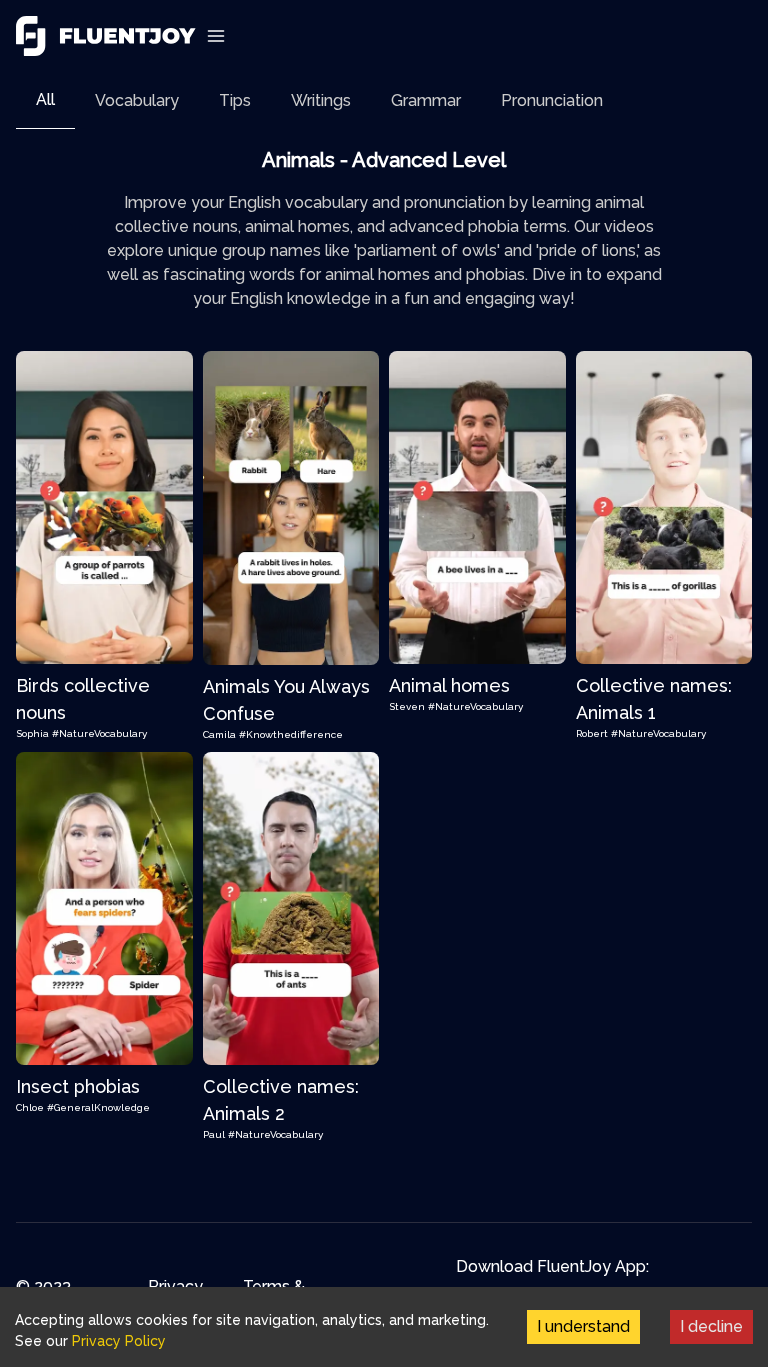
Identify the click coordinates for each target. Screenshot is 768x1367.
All (45, 99)
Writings (321, 100)
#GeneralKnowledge (98, 1107)
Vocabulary (137, 100)
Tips (235, 100)
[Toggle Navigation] (216, 36)
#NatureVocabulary (99, 733)
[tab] (45, 100)
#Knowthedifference (291, 734)
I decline (711, 1326)
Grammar (426, 100)
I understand (583, 1326)
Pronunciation (552, 100)
